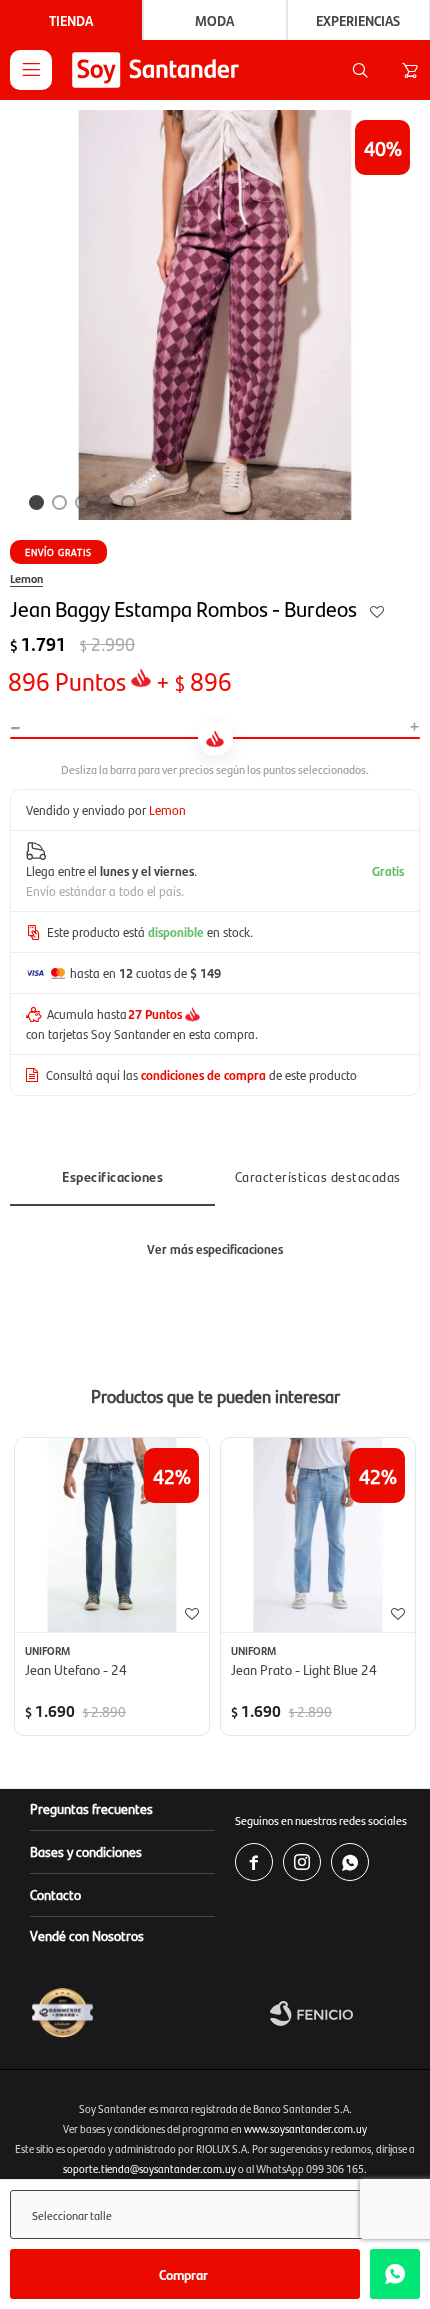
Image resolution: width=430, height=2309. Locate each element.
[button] (360, 70)
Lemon (26, 578)
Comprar (183, 2274)
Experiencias (358, 20)
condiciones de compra (203, 1074)
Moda (214, 20)
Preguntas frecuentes (91, 1808)
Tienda (71, 20)
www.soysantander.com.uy (305, 2128)
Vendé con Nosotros (87, 1935)
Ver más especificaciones (215, 1248)
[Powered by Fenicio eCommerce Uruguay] (345, 2013)
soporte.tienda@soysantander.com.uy (149, 2168)
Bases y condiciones (86, 1851)
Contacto (55, 1894)
